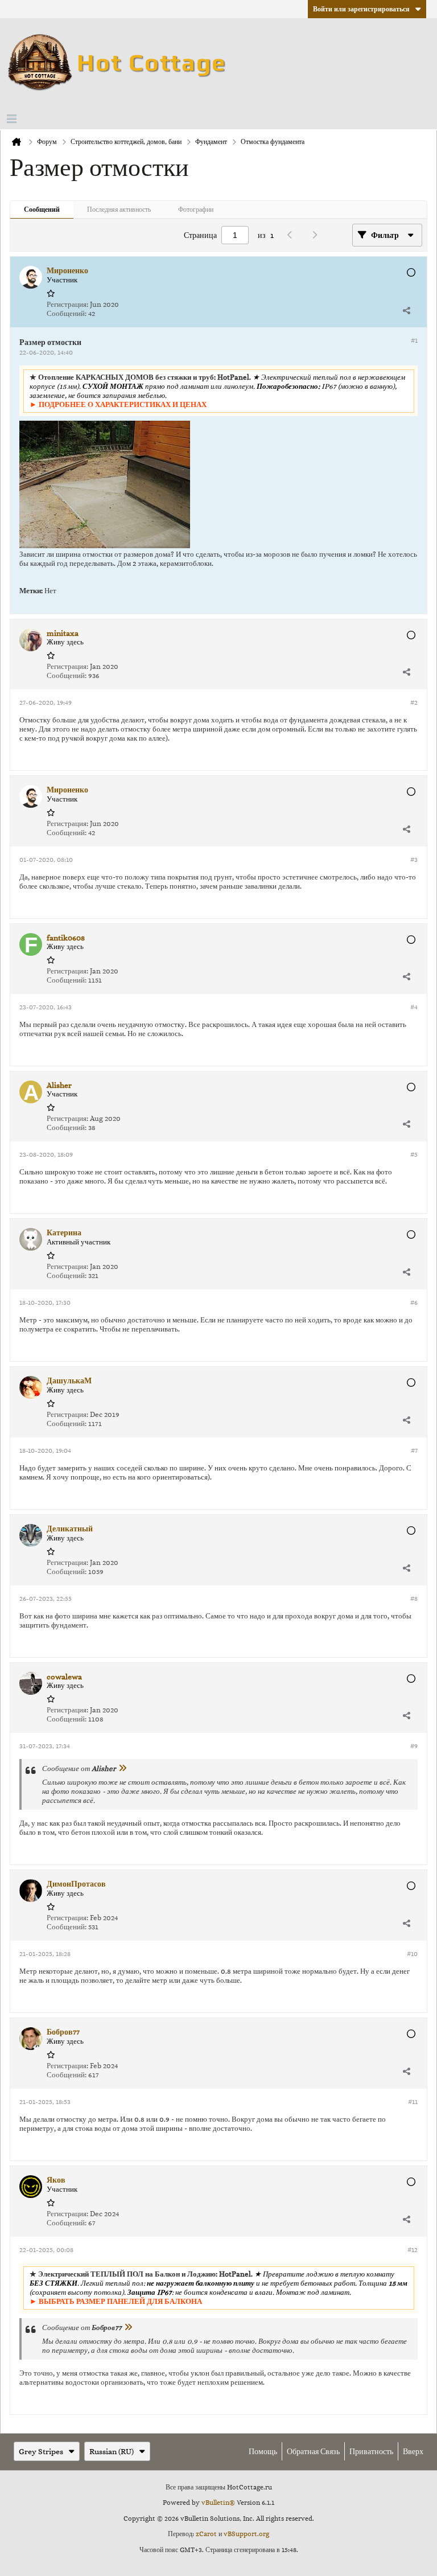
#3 (414, 860)
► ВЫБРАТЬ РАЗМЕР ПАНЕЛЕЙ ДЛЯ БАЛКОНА (116, 2301)
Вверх (413, 2451)
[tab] (42, 210)
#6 (414, 1303)
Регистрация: (67, 304)
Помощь (263, 2451)
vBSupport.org (246, 2534)
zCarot (206, 2534)
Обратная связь (313, 2451)
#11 (413, 2102)
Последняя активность (119, 209)
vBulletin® (218, 2503)
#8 (414, 1599)
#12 (413, 2250)
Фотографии (196, 209)
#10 (412, 1954)
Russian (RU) (112, 2451)
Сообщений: (67, 313)
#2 (414, 702)
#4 (414, 1007)
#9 (414, 1746)
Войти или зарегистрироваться (361, 9)
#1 (414, 340)
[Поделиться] (406, 310)
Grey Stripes (41, 2451)
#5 (414, 1155)
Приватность (371, 2451)
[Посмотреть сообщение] (122, 1768)
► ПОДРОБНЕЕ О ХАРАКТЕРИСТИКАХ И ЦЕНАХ (118, 404)
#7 (414, 1451)
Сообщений (42, 209)
